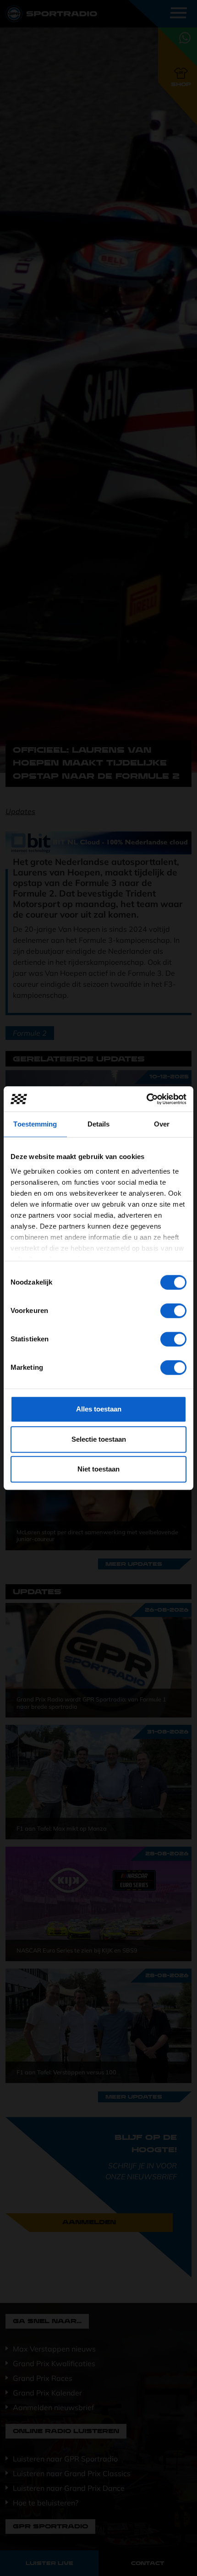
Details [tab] (99, 1124)
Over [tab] (162, 1124)
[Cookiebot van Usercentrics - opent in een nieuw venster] (146, 1099)
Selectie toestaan (99, 1439)
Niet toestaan (98, 1469)
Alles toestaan (99, 1409)
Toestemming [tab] (35, 1124)
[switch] (173, 1311)
